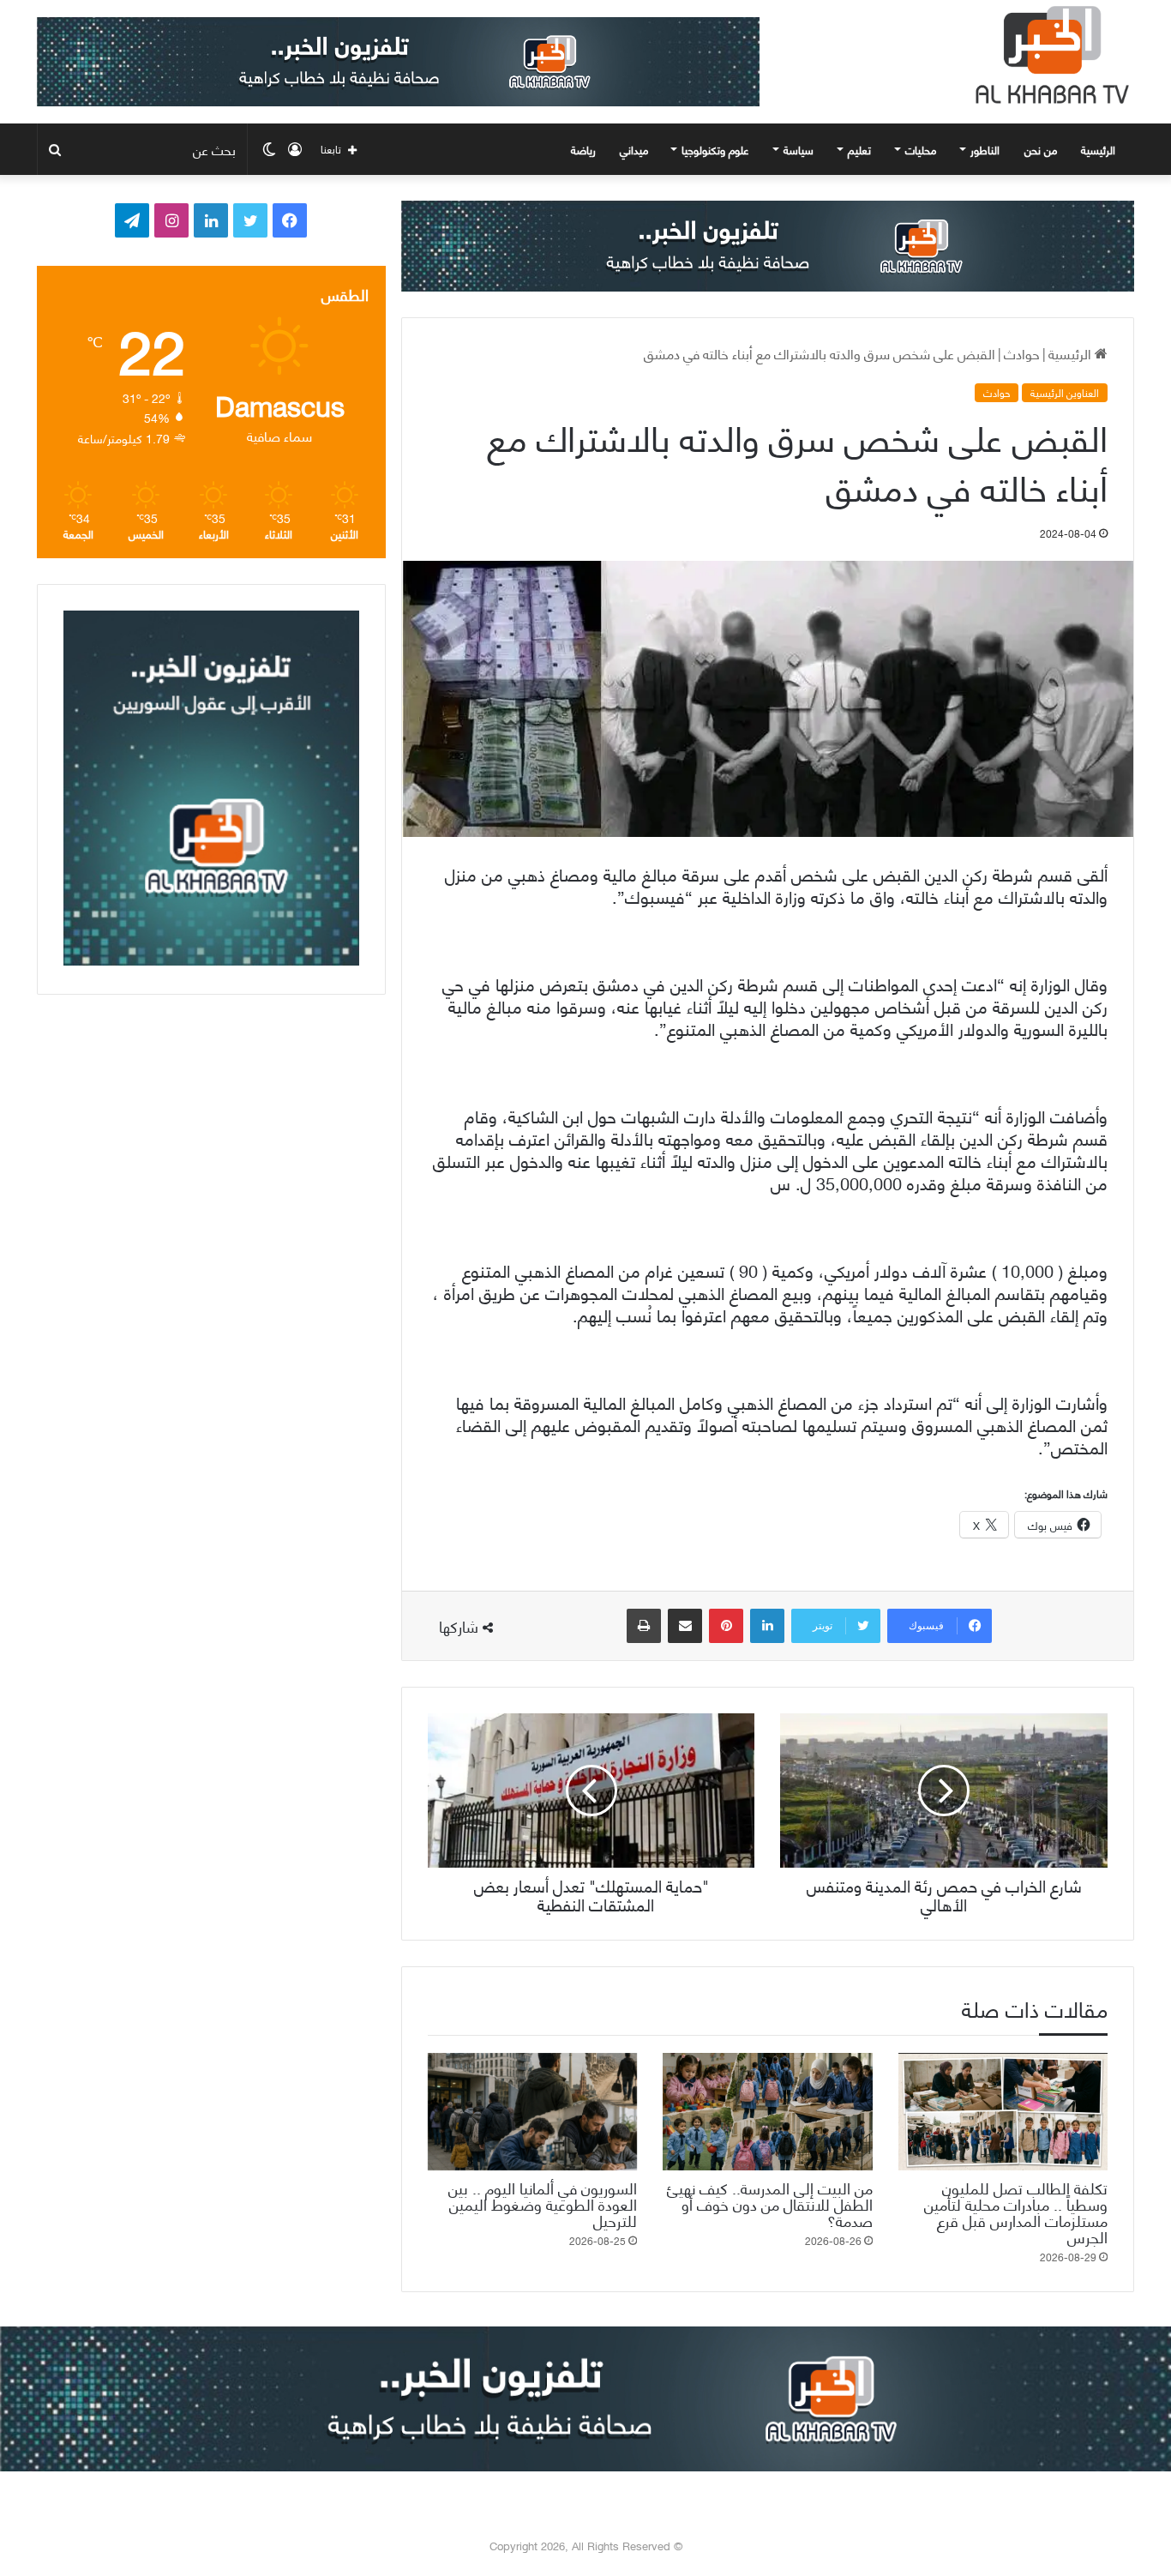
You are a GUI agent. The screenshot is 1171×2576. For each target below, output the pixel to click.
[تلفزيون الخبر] (1048, 55)
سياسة (799, 149)
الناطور (985, 149)
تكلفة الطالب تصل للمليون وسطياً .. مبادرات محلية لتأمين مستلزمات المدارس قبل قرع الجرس (1016, 2212)
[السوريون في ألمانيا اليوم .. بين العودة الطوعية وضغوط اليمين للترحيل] (532, 2112)
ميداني (634, 149)
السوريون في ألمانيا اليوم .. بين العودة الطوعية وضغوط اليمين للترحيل (543, 2203)
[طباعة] (644, 1626)
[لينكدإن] (767, 1626)
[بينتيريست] (726, 1626)
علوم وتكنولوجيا (715, 149)
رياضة (583, 149)
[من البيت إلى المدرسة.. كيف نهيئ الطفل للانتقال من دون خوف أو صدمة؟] (767, 2112)
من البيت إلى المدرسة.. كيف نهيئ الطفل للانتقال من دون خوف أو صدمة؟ (770, 2203)
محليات (921, 149)
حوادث (1022, 353)
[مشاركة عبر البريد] (685, 1626)
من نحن (1041, 149)
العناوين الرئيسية (1065, 393)
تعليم (859, 149)
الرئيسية (1100, 149)
